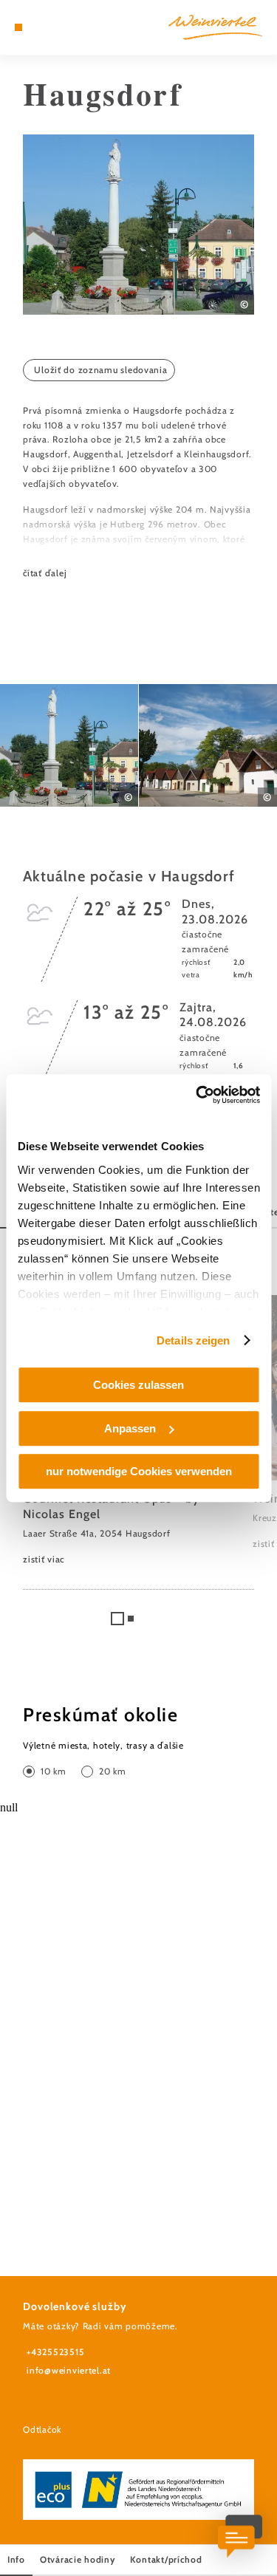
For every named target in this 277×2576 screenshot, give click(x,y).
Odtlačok (42, 2429)
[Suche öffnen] (64, 27)
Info (16, 2559)
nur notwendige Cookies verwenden (139, 1471)
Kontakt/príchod (166, 2559)
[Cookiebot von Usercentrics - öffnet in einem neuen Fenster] (197, 1095)
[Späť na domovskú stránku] (215, 27)
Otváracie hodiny (78, 2559)
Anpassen (130, 1428)
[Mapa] (41, 27)
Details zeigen (193, 1340)
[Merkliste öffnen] (52, 27)
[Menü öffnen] (18, 27)
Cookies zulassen (138, 1385)
